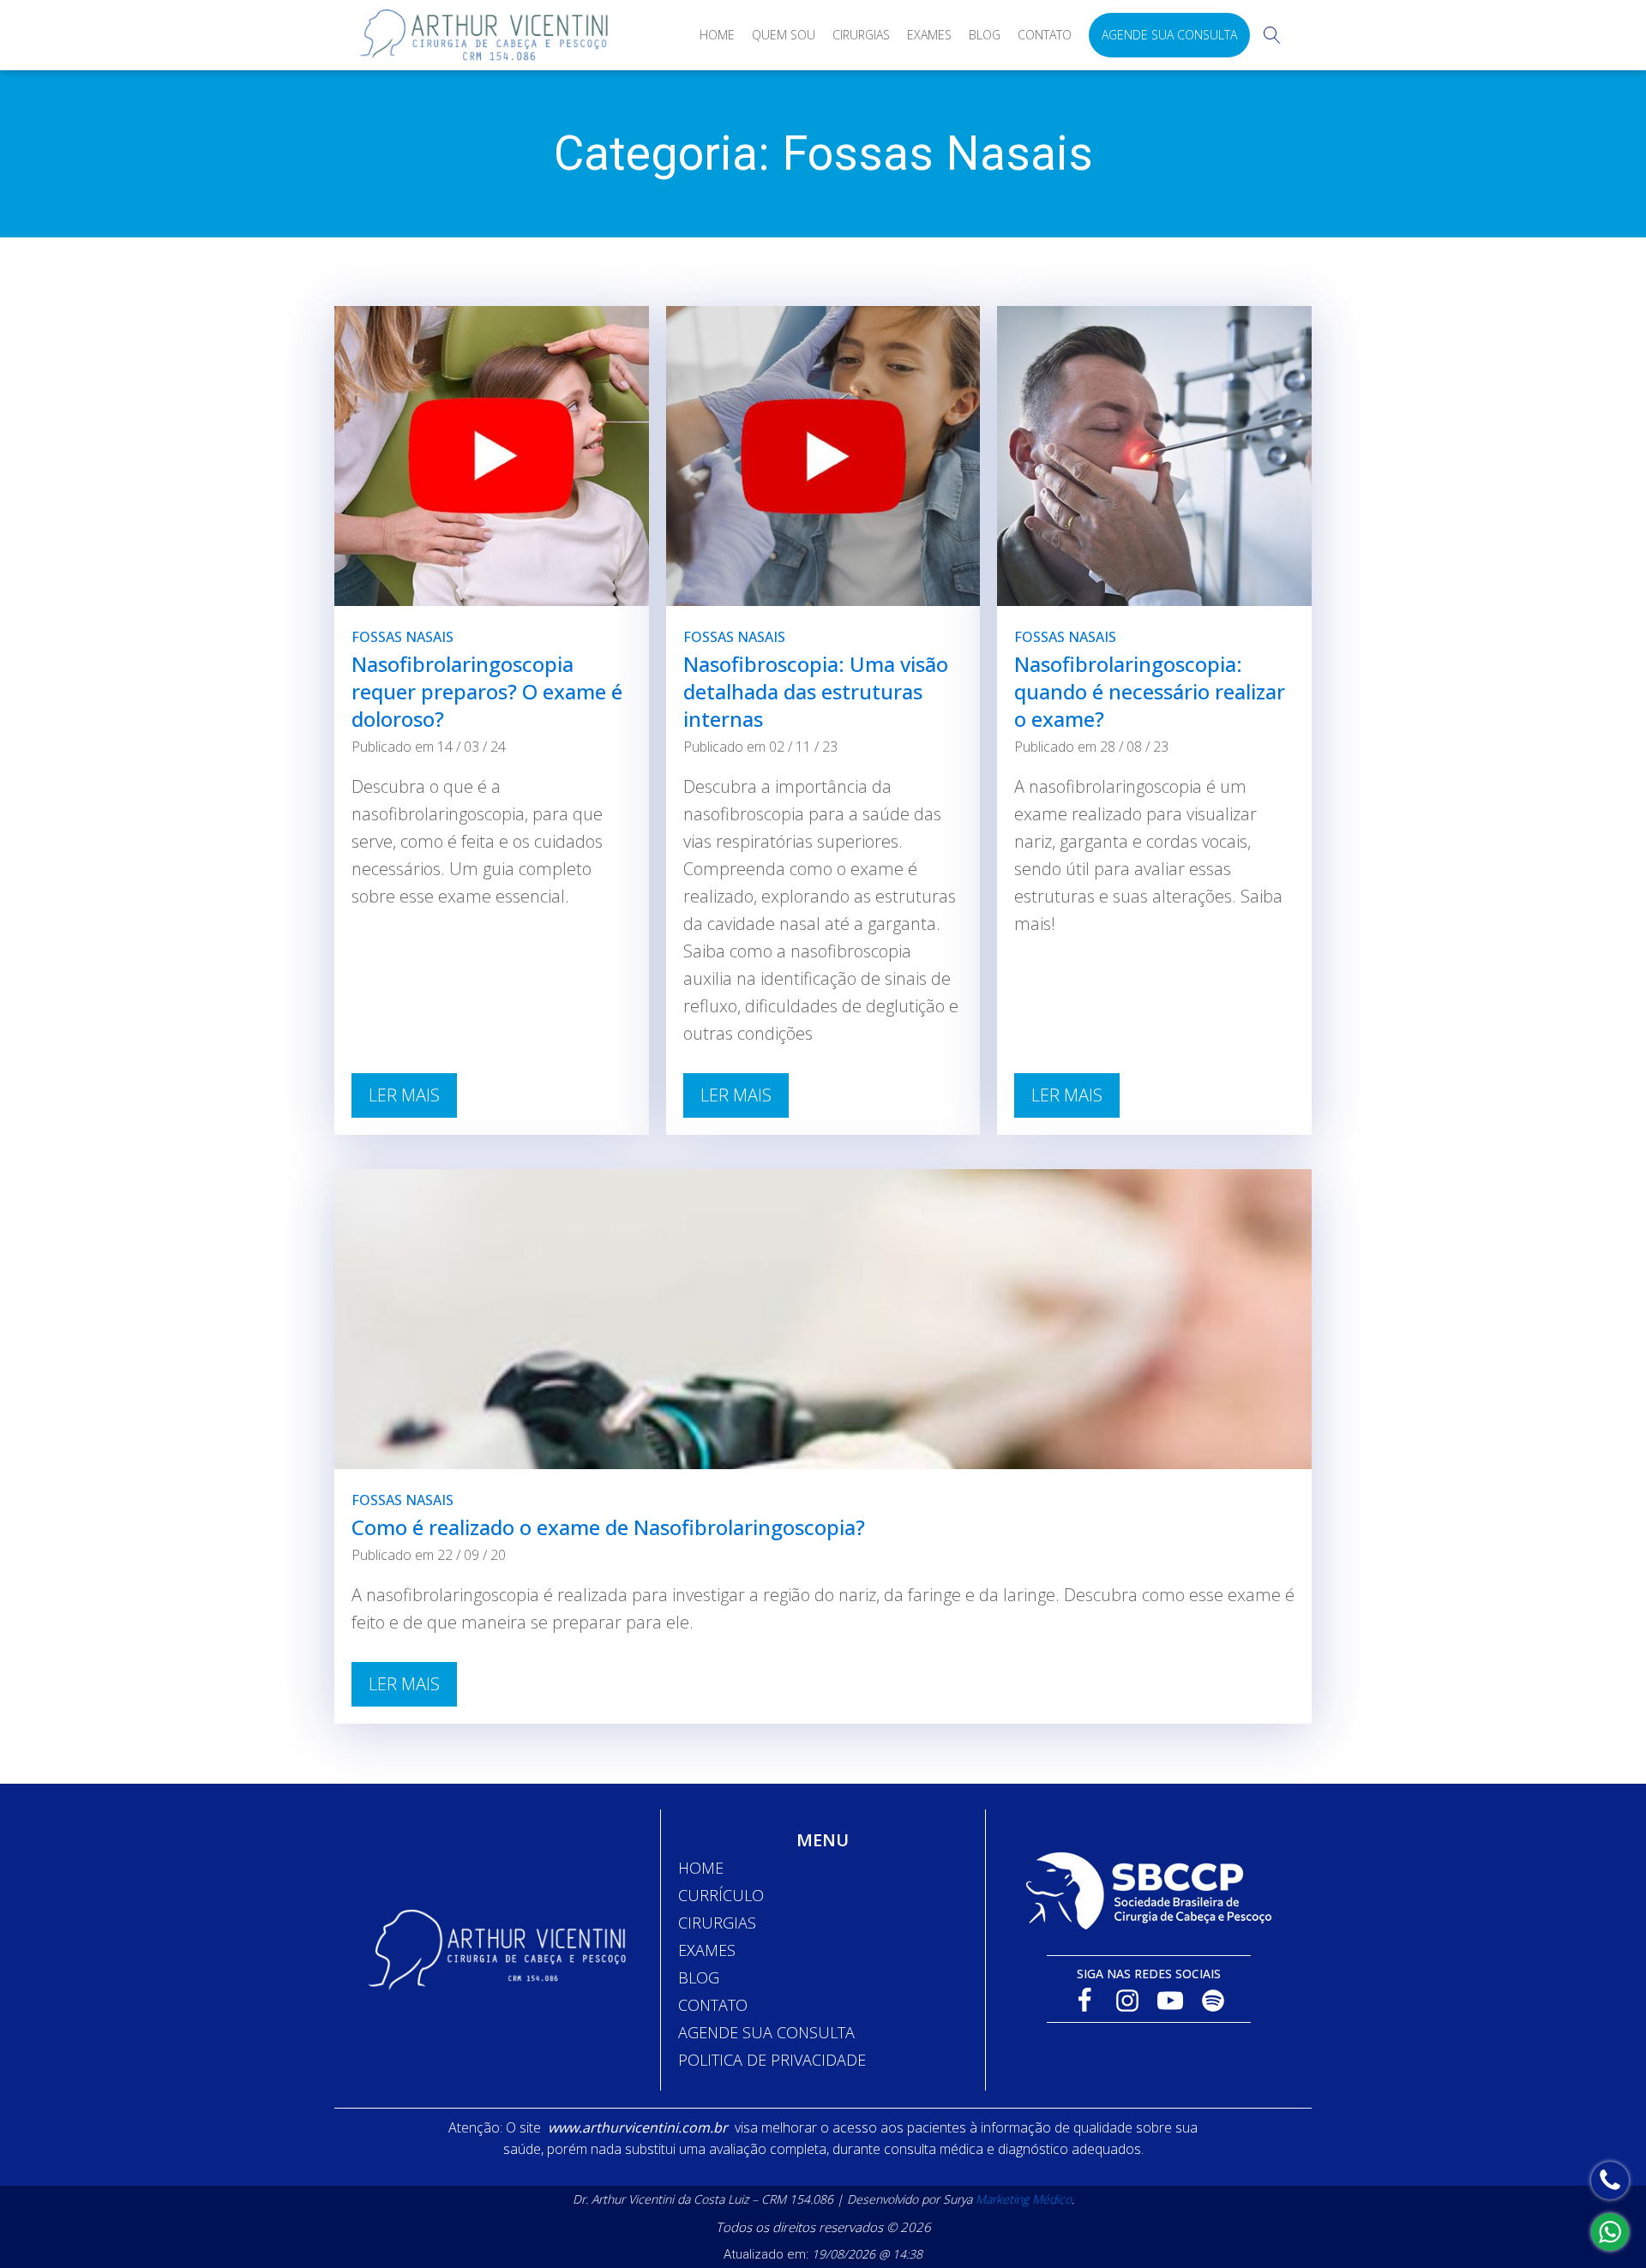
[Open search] (1272, 35)
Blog (985, 35)
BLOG (699, 1977)
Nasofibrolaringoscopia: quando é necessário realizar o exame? (1150, 691)
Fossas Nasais (402, 637)
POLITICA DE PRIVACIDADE (772, 2060)
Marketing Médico (1024, 2199)
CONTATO (713, 2005)
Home (717, 35)
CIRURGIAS (717, 1923)
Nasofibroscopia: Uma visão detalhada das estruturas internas (816, 691)
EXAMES (707, 1950)
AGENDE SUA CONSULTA (766, 2032)
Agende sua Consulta (1169, 35)
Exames (929, 35)
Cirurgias (861, 35)
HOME (701, 1868)
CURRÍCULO (721, 1895)
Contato (1045, 35)
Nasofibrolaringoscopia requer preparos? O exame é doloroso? (487, 691)
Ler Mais (404, 1095)
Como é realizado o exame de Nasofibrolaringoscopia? (608, 1527)
